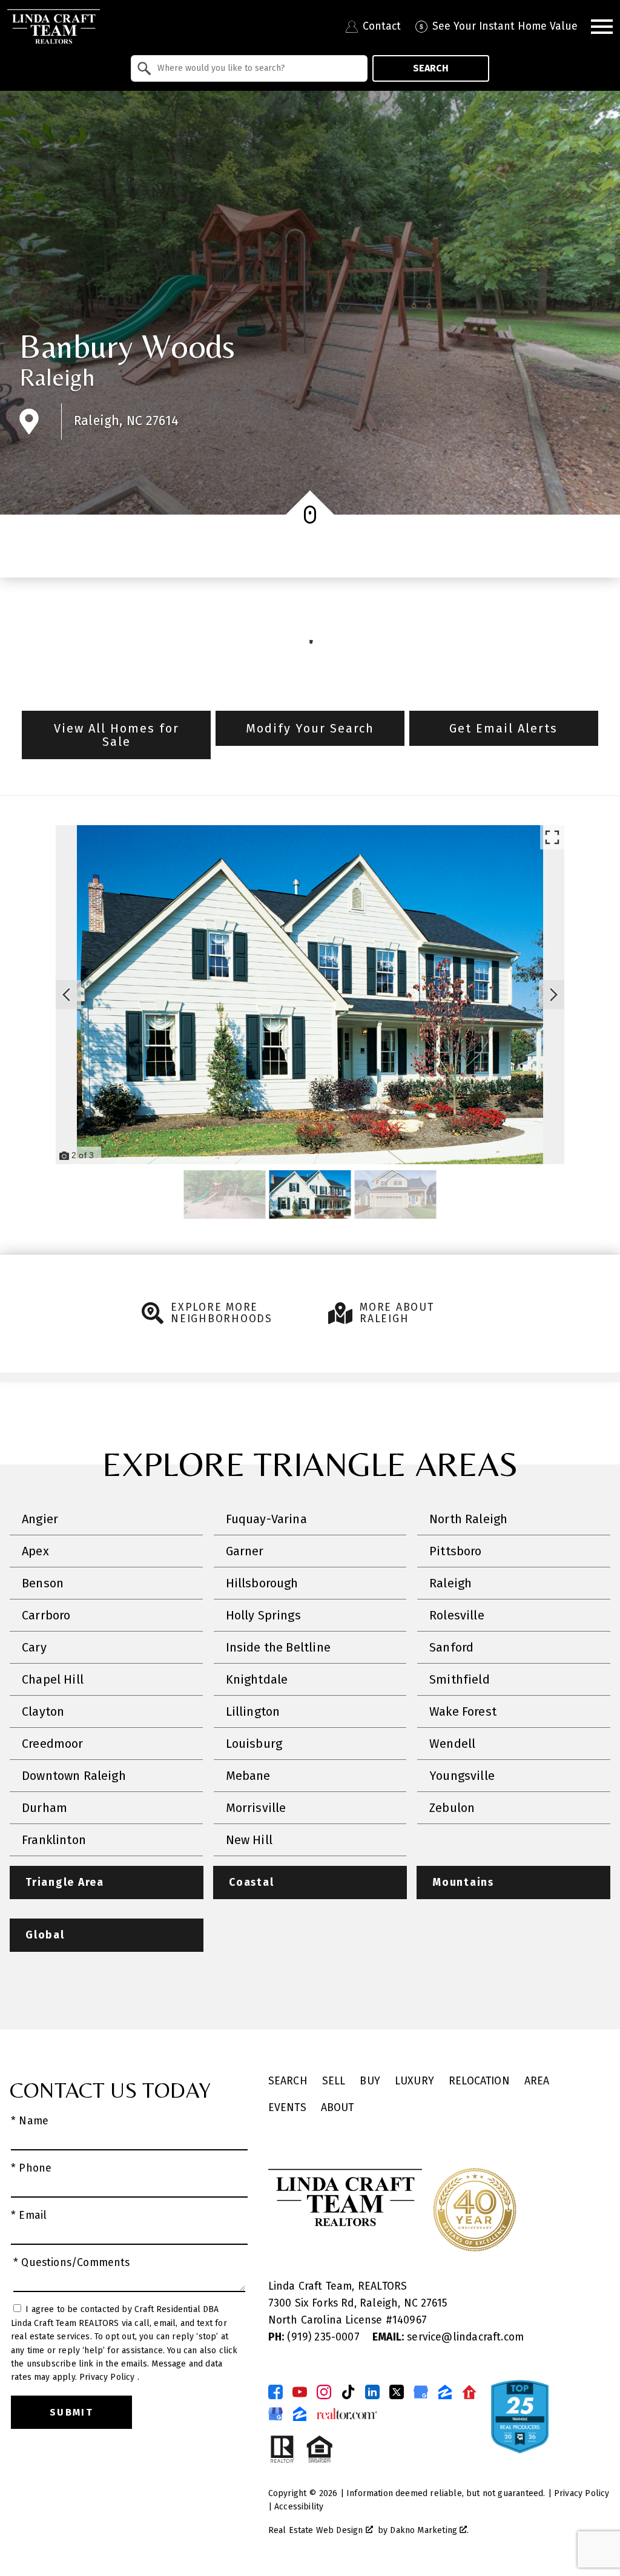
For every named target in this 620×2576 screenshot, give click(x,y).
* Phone (31, 2168)
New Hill (249, 1840)
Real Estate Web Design (317, 2530)
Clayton (43, 1711)
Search (431, 68)
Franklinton (54, 1840)
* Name (30, 2121)
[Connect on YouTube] (300, 2392)
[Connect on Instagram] (324, 2392)
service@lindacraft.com (448, 2337)
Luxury (414, 2081)
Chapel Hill (53, 1679)
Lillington (253, 1711)
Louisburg (254, 1744)
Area (537, 2081)
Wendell (452, 1744)
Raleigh (57, 377)
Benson (43, 1583)
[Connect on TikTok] (348, 2392)
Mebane (248, 1776)
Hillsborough (262, 1583)
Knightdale (257, 1679)
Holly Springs (263, 1615)
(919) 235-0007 (315, 2337)
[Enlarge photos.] (552, 837)
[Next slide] (553, 995)
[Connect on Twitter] (397, 2392)
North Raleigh (468, 1519)
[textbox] (256, 68)
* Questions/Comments (72, 2263)
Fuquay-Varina (266, 1519)
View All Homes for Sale (117, 735)
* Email (29, 2215)
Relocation (479, 2081)
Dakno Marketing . (429, 2530)
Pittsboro (456, 1551)
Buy (370, 2081)
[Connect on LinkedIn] (372, 2392)
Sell (334, 2081)
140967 (410, 2320)
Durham (45, 1808)
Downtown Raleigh (74, 1776)
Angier (40, 1519)
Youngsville (462, 1776)
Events (287, 2108)
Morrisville (256, 1808)
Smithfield (460, 1679)
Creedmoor (53, 1744)
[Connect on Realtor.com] (469, 2392)
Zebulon (452, 1808)
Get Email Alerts (503, 728)
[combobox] (249, 68)
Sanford (451, 1647)
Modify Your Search (310, 728)
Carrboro (46, 1615)
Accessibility (299, 2507)
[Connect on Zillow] (445, 2392)
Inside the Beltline (278, 1647)
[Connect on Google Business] (421, 2392)
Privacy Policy (108, 2377)
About (338, 2108)
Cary (34, 1647)
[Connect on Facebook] (275, 2392)
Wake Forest (463, 1711)
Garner (245, 1551)
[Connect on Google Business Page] (275, 2414)
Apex (35, 1551)
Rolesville (457, 1615)
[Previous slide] (67, 995)
